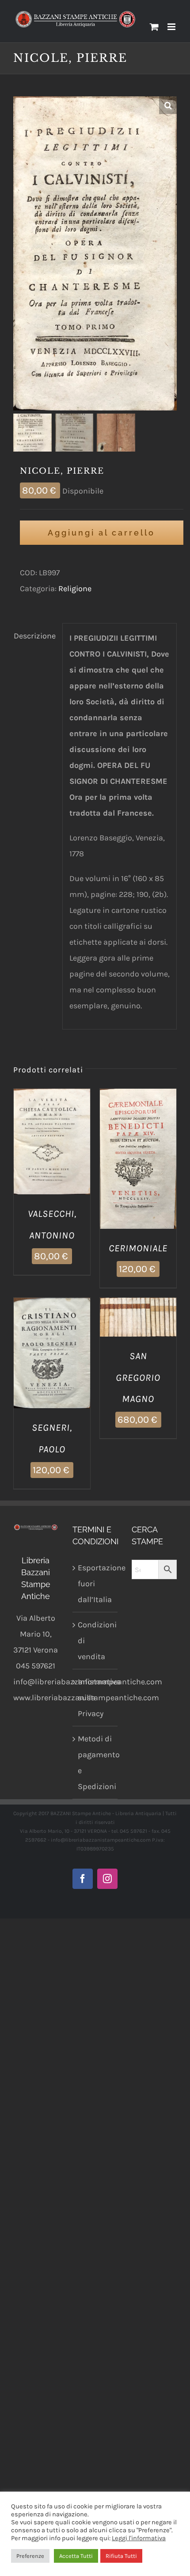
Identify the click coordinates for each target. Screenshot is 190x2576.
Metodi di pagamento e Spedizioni (95, 1763)
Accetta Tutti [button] (76, 2556)
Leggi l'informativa (139, 2538)
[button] (168, 105)
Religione (75, 589)
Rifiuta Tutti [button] (121, 2556)
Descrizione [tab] (35, 636)
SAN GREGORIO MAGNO (138, 1378)
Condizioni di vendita (95, 1641)
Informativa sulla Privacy (95, 1698)
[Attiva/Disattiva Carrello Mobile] (154, 27)
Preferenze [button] (30, 2556)
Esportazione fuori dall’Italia (95, 1584)
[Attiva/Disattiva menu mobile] (172, 27)
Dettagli (52, 1153)
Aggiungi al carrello (101, 533)
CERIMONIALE (138, 1248)
